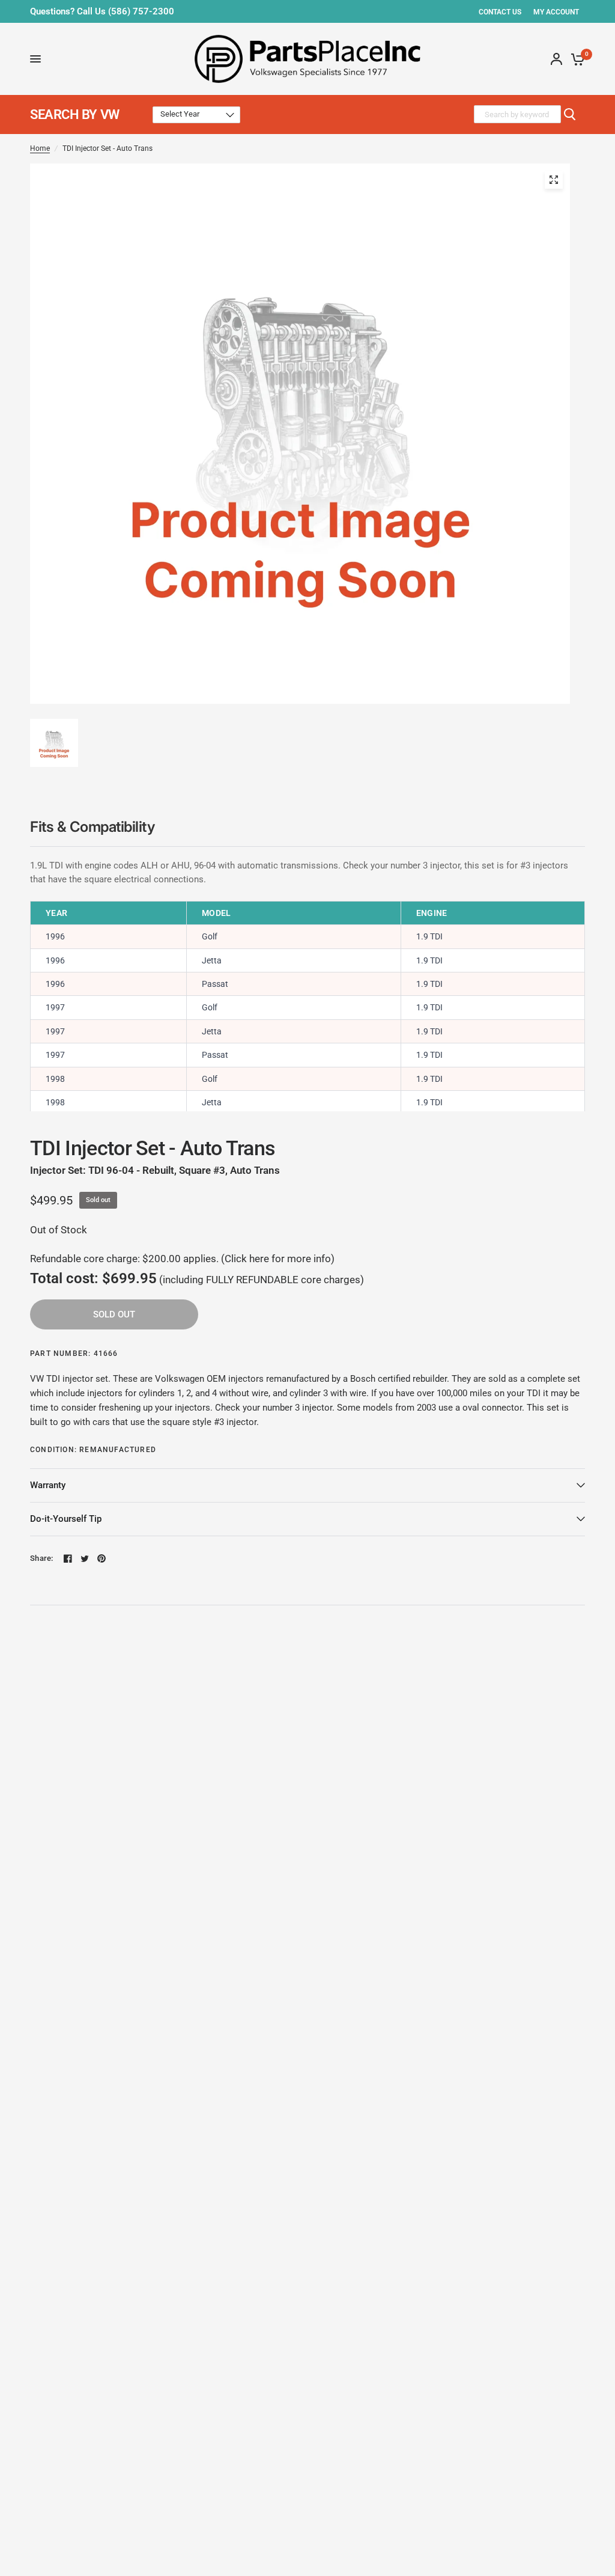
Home (40, 148)
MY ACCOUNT (556, 12)
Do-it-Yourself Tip (66, 1519)
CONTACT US (500, 12)
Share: (42, 1558)
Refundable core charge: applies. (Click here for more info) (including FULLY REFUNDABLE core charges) (197, 1270)
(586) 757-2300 (141, 11)
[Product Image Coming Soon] (554, 180)
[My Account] (556, 59)
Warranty (48, 1485)
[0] (576, 59)
